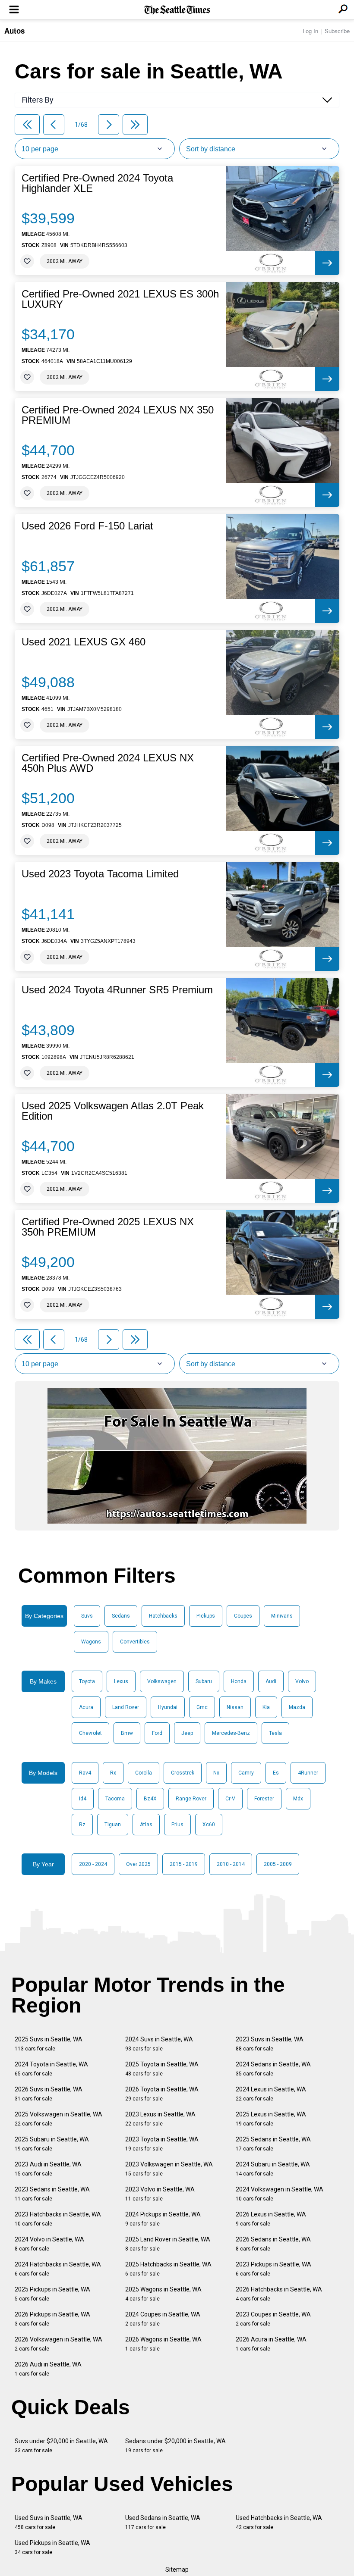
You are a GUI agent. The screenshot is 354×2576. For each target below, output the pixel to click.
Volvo (302, 1681)
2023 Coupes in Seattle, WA (273, 2319)
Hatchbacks (163, 1616)
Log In (310, 31)
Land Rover (126, 1707)
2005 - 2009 (278, 1864)
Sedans (121, 1616)
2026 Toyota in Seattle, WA (162, 2094)
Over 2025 (138, 1864)
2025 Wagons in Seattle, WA (163, 2294)
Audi (271, 1681)
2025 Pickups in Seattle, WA (52, 2294)
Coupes (243, 1616)
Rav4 (85, 1773)
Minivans (282, 1616)
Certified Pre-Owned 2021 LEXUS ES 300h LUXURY (120, 299)
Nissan (235, 1707)
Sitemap (177, 2570)
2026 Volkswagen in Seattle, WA (58, 2344)
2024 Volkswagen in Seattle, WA (280, 2194)
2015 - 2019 (184, 1864)
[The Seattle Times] (177, 10)
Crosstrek (183, 1773)
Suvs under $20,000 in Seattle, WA (61, 2446)
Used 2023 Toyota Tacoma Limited (100, 874)
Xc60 (209, 1825)
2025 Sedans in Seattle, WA (273, 2144)
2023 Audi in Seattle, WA (48, 2169)
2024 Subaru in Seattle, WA (273, 2169)
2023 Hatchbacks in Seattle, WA (58, 2219)
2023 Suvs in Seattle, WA (270, 2044)
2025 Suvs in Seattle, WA (49, 2044)
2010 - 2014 (231, 1864)
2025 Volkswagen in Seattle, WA (58, 2119)
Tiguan (113, 1825)
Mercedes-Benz (231, 1733)
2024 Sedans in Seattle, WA (273, 2069)
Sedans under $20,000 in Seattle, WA (175, 2446)
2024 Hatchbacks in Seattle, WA (58, 2269)
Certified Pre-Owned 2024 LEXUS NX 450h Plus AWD (108, 763)
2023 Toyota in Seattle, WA (162, 2144)
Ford (157, 1733)
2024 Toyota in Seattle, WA (51, 2069)
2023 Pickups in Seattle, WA (273, 2269)
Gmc (202, 1707)
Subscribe (337, 31)
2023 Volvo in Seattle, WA (160, 2194)
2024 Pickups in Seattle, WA (163, 2219)
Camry (246, 1773)
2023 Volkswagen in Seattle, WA (169, 2169)
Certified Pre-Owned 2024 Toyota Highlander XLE (97, 183)
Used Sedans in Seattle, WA (163, 2522)
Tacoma (115, 1799)
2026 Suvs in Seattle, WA (49, 2094)
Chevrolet (90, 1733)
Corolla (144, 1773)
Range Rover (191, 1799)
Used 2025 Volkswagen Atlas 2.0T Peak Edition (113, 1111)
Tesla (275, 1733)
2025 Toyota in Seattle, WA (162, 2069)
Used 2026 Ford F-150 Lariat (87, 526)
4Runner (308, 1773)
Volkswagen (162, 1681)
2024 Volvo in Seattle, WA (49, 2244)
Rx (113, 1773)
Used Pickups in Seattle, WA (52, 2547)
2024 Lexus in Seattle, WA (271, 2094)
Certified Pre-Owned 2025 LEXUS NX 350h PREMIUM (108, 1227)
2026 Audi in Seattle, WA (48, 2369)
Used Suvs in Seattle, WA (49, 2522)
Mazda (297, 1707)
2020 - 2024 (93, 1864)
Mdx (298, 1799)
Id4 (83, 1799)
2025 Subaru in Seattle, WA (52, 2144)
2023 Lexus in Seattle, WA (160, 2119)
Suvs (87, 1616)
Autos (14, 31)
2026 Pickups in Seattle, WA (52, 2319)
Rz (82, 1825)
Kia (266, 1707)
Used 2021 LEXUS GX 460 (84, 642)
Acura (86, 1707)
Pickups (206, 1616)
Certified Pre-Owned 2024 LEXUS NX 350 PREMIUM (118, 415)
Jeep (187, 1733)
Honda (239, 1681)
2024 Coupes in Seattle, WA (163, 2319)
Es (276, 1773)
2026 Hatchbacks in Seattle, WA (279, 2294)
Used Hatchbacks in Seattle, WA (279, 2522)
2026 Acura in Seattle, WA (271, 2344)
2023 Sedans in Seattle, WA (52, 2194)
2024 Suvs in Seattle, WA (159, 2044)
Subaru (204, 1681)
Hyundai (168, 1707)
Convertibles (135, 1642)
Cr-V (230, 1799)
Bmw (127, 1733)
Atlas (146, 1825)
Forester (264, 1799)
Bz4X (150, 1799)
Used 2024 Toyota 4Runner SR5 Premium (117, 990)
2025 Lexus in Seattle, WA (271, 2119)
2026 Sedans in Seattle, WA (273, 2244)
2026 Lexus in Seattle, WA (271, 2219)
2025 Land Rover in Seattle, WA (168, 2244)
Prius (177, 1825)
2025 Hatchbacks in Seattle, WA (168, 2269)
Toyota (87, 1681)
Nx (216, 1773)
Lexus (121, 1681)
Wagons (91, 1642)
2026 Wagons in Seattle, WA (163, 2344)
